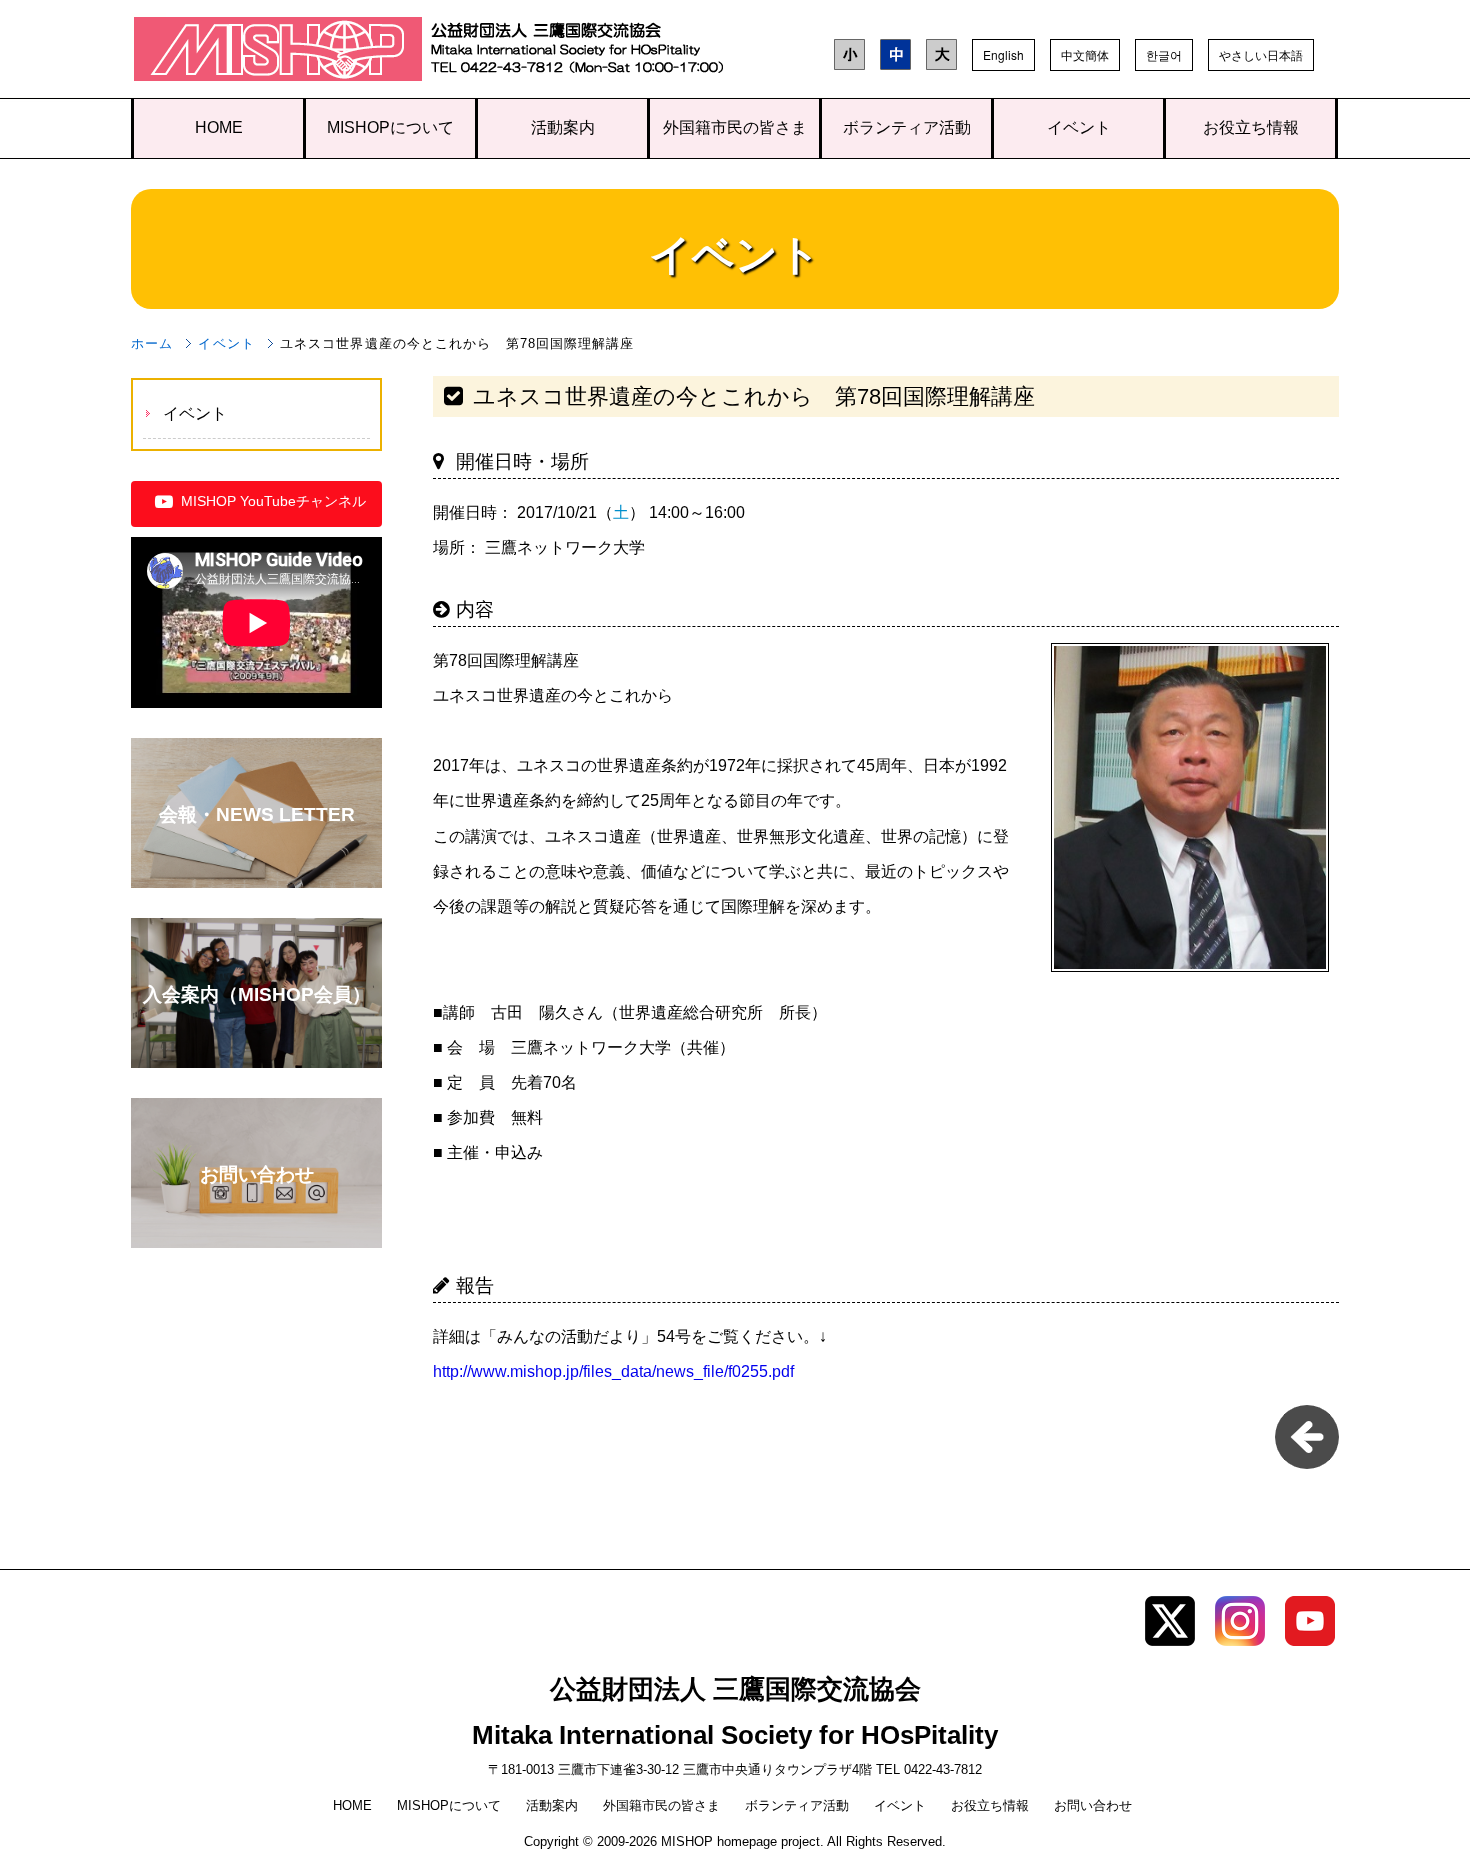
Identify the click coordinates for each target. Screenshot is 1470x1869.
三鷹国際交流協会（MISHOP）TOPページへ (278, 53)
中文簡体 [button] (1085, 54)
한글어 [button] (1164, 54)
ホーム (152, 343)
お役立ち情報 (1251, 127)
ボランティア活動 (907, 127)
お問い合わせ (1093, 1805)
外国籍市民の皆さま (735, 127)
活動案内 (563, 127)
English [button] (1003, 54)
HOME (219, 127)
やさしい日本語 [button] (1261, 54)
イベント (1079, 127)
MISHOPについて (390, 127)
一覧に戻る (1307, 1437)
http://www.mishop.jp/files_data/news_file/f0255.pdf (613, 1371)
